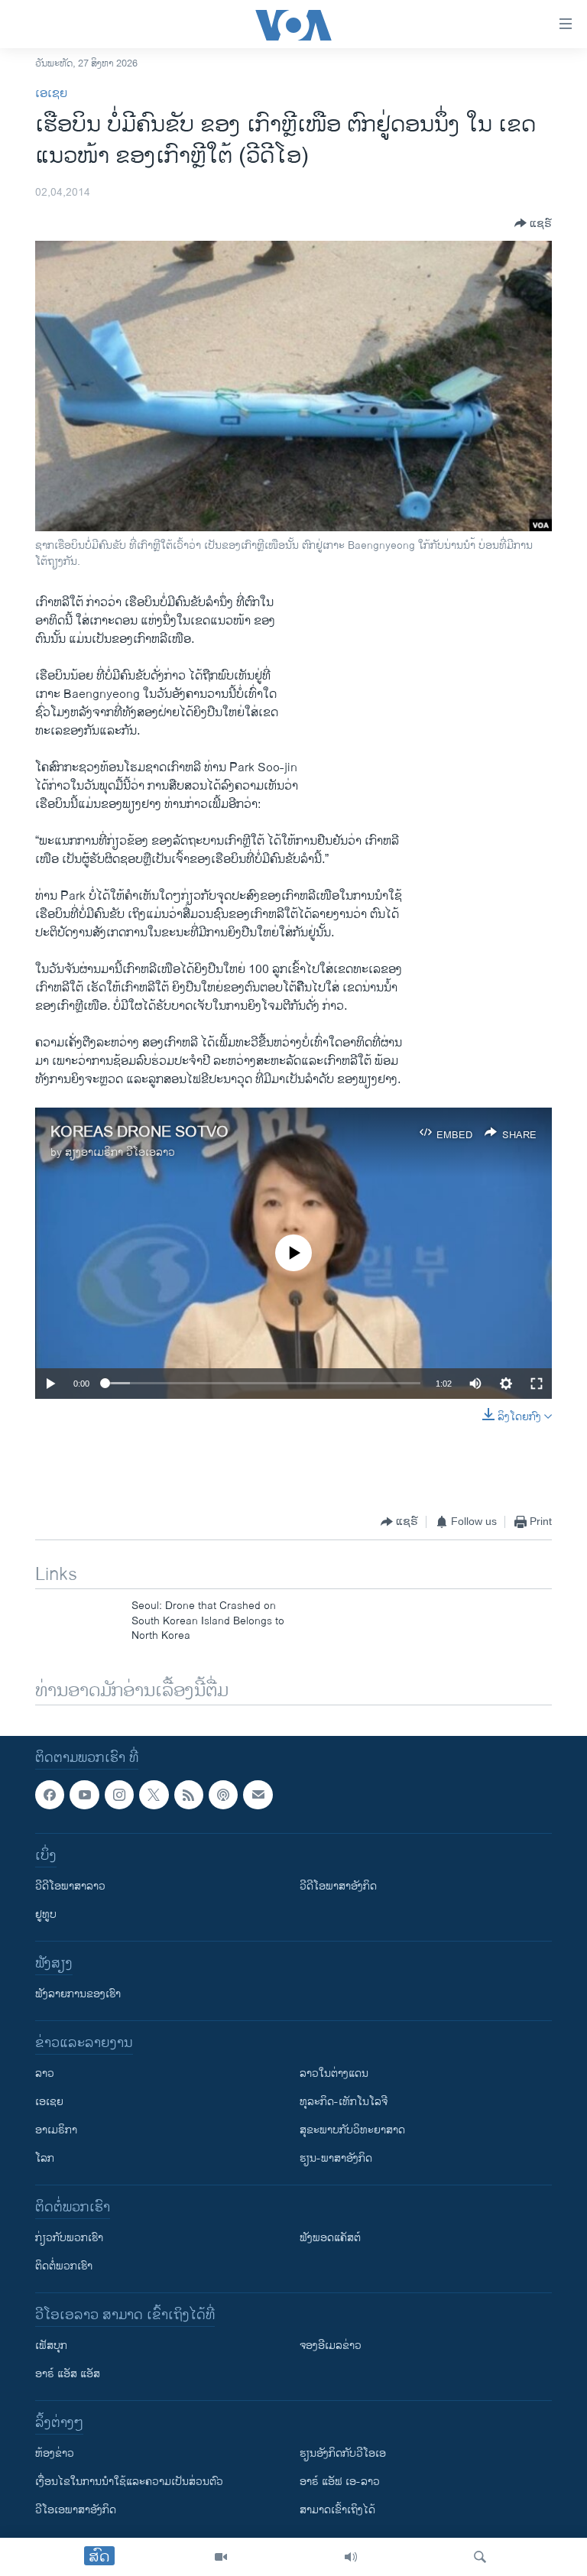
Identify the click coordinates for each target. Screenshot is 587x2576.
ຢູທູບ (46, 1915)
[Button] (533, 223)
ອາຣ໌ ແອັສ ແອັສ (68, 2375)
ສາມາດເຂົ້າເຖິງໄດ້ (337, 2511)
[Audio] (351, 2557)
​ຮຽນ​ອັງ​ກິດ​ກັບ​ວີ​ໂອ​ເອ (343, 2454)
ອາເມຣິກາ (56, 2131)
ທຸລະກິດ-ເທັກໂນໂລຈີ (344, 2102)
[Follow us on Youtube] (84, 1795)
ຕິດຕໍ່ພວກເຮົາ (64, 2267)
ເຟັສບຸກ (51, 2346)
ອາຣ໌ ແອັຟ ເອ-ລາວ (340, 2482)
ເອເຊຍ (51, 94)
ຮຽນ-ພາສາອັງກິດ (336, 2159)
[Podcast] (223, 1795)
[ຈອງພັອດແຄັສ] (258, 1795)
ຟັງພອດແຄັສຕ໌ (330, 2239)
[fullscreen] (537, 1384)
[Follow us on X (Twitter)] (154, 1795)
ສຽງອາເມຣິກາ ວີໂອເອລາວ (120, 1152)
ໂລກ (45, 2159)
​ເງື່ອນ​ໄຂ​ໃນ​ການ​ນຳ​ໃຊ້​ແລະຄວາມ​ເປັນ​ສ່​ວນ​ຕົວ (129, 2482)
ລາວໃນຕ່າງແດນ (334, 2074)
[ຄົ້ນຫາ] (480, 2557)
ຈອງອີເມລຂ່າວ (331, 2346)
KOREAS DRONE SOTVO (139, 1132)
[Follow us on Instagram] (119, 1795)
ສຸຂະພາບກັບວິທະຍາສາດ (352, 2131)
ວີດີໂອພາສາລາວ (70, 1887)
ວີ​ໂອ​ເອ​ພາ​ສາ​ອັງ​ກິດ (76, 2511)
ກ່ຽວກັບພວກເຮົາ (69, 2239)
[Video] (221, 2557)
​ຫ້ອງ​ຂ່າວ (55, 2454)
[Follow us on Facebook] (50, 1795)
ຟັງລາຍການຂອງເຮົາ (78, 1995)
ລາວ (45, 2074)
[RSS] (189, 1795)
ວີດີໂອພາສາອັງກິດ (338, 1887)
